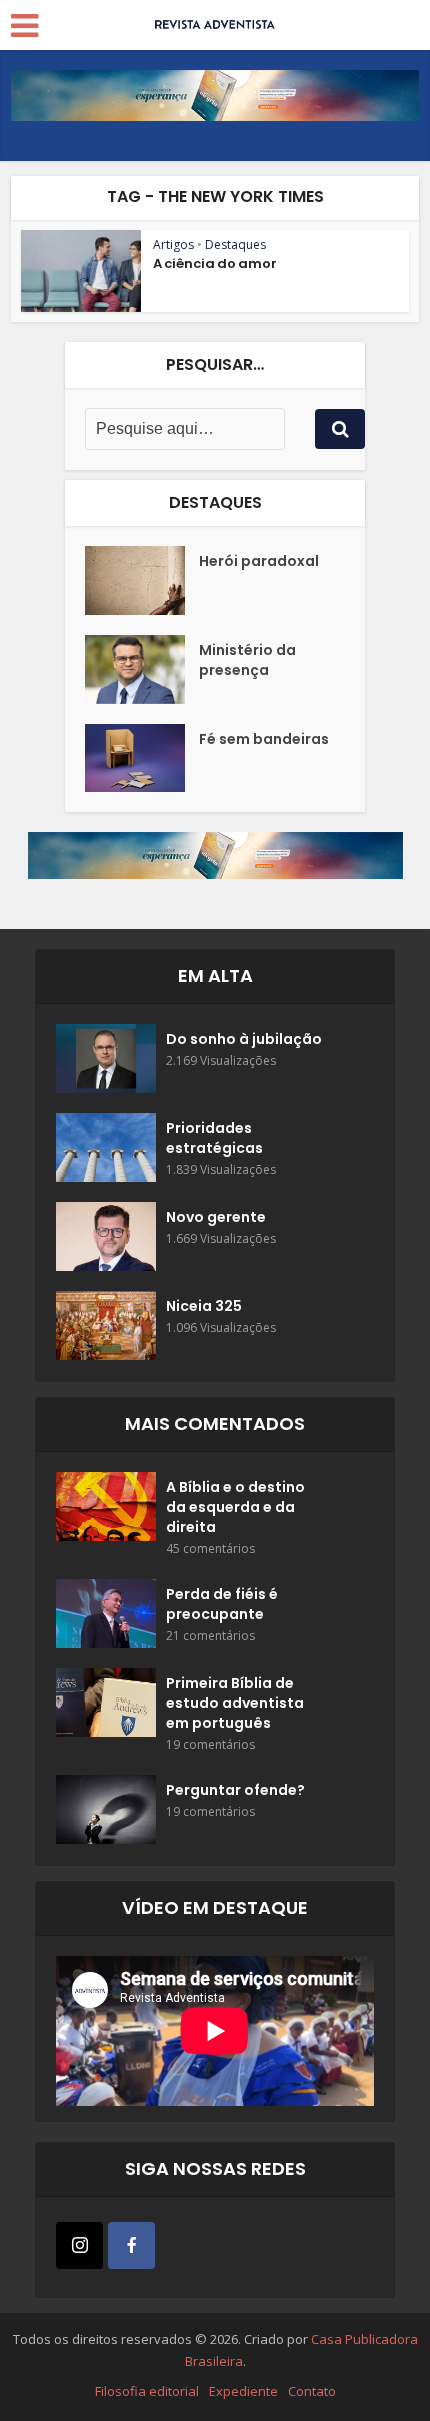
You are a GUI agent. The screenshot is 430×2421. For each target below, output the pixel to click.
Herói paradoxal (259, 561)
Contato (312, 2391)
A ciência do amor (215, 263)
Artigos (173, 244)
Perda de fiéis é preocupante (222, 1604)
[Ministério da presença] (142, 669)
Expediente (243, 2391)
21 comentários (210, 1635)
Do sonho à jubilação (244, 1039)
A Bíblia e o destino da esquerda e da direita (235, 1507)
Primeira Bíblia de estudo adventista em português (235, 1703)
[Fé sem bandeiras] (142, 758)
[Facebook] (131, 2245)
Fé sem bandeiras (264, 739)
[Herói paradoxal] (142, 580)
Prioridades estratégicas (214, 1138)
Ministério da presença (247, 660)
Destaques (235, 244)
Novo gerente (216, 1217)
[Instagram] (79, 2245)
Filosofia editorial (147, 2391)
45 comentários (210, 1548)
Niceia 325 (204, 1306)
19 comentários (210, 1744)
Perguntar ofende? (235, 1790)
